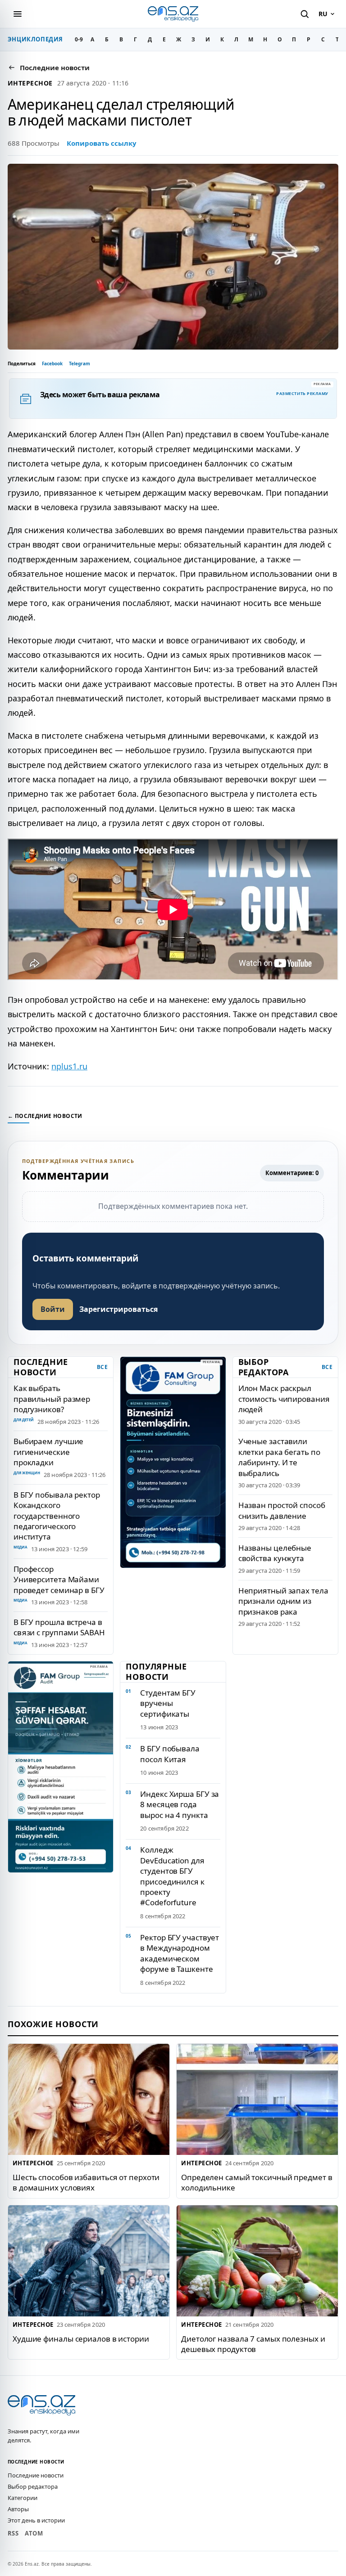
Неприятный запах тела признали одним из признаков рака (283, 1601)
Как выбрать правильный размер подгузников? (52, 1399)
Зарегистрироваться (118, 1309)
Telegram (80, 364)
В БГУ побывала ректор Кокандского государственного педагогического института (57, 1516)
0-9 (79, 39)
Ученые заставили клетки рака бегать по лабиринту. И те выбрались (279, 1457)
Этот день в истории (36, 2520)
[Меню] (18, 14)
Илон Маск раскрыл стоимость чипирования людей (284, 1399)
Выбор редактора (33, 2486)
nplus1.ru (69, 1066)
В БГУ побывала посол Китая (170, 1754)
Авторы (18, 2509)
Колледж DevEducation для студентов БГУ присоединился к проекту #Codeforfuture (172, 1876)
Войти (53, 1309)
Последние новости (36, 2475)
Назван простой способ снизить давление (282, 1510)
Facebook (52, 364)
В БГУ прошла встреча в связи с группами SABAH (59, 1627)
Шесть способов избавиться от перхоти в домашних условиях (86, 2182)
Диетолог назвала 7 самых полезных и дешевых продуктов (253, 2344)
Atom (34, 2533)
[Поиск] (305, 14)
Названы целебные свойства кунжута (275, 1553)
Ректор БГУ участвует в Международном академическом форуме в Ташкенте (180, 1953)
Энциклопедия (35, 39)
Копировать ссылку (102, 143)
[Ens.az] (173, 14)
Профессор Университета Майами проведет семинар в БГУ (59, 1580)
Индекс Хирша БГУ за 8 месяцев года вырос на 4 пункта (180, 1804)
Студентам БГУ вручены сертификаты (168, 1703)
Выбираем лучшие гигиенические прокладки (48, 1452)
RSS (13, 2533)
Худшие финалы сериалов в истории (81, 2339)
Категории (23, 2498)
